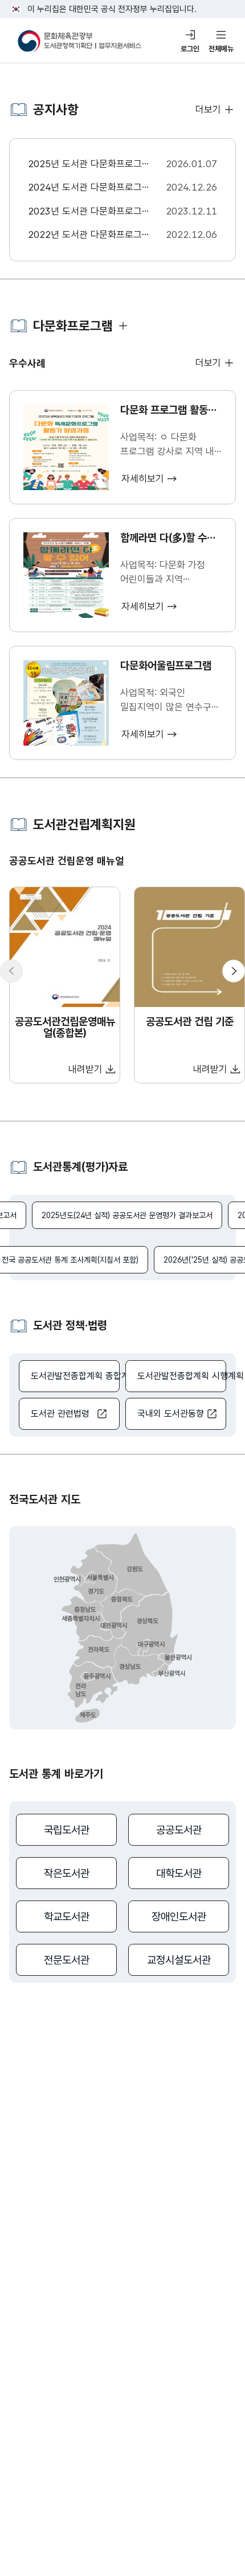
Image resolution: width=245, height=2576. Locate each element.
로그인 (190, 49)
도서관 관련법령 (60, 1414)
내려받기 (85, 1069)
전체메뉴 (221, 49)
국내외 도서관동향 (171, 1414)
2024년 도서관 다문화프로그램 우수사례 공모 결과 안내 (89, 188)
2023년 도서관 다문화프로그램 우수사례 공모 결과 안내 (89, 212)
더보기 (208, 110)
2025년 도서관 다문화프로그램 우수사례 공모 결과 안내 (89, 165)
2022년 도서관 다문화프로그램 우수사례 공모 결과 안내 (89, 236)
